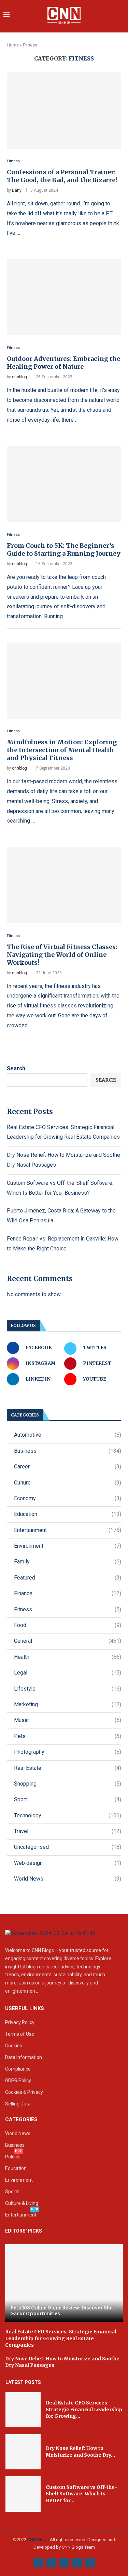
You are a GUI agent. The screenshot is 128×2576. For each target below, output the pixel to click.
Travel (68, 1831)
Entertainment (68, 1530)
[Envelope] (90, 2563)
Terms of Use (20, 2034)
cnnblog (19, 377)
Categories (21, 2120)
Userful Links (25, 2009)
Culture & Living (22, 2203)
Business (68, 1451)
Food (68, 1625)
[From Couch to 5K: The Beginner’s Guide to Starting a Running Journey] (64, 484)
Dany (17, 190)
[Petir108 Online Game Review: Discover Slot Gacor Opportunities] (64, 2283)
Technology (68, 1815)
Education (68, 1514)
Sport (68, 1799)
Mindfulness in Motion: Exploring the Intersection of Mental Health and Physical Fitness (62, 750)
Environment (68, 1546)
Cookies (14, 2046)
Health (68, 1657)
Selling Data (18, 2104)
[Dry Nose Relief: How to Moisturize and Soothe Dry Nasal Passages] (23, 2452)
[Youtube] (77, 2563)
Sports (12, 2192)
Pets (68, 1736)
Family (68, 1562)
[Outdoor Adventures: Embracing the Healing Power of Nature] (64, 297)
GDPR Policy (18, 2080)
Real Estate (68, 1768)
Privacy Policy (20, 2022)
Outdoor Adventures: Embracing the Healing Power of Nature (63, 363)
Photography (68, 1752)
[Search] (121, 16)
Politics (13, 2157)
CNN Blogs (39, 2540)
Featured (68, 1578)
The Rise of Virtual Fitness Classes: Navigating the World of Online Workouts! (62, 955)
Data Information (24, 2057)
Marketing (68, 1704)
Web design (68, 1863)
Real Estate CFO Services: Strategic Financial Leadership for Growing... (84, 2409)
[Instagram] (64, 2563)
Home (13, 45)
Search (16, 1068)
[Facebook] (38, 2563)
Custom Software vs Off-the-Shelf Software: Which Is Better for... (81, 2494)
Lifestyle (68, 1689)
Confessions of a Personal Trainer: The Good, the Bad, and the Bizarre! (62, 176)
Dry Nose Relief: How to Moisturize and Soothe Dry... (80, 2452)
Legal (68, 1673)
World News (68, 1879)
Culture (68, 1483)
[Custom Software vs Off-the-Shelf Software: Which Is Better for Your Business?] (23, 2494)
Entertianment (21, 2215)
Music (68, 1720)
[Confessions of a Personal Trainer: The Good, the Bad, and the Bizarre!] (64, 111)
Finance (68, 1593)
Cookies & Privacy (24, 2092)
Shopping (68, 1784)
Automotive (68, 1435)
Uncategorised (68, 1847)
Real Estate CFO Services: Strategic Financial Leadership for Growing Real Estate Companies (61, 2338)
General (68, 1641)
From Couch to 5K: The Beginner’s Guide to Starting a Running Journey (64, 550)
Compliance (18, 2069)
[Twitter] (51, 2563)
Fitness (68, 1609)
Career (68, 1467)
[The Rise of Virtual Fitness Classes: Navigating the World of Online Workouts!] (64, 885)
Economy (68, 1498)
